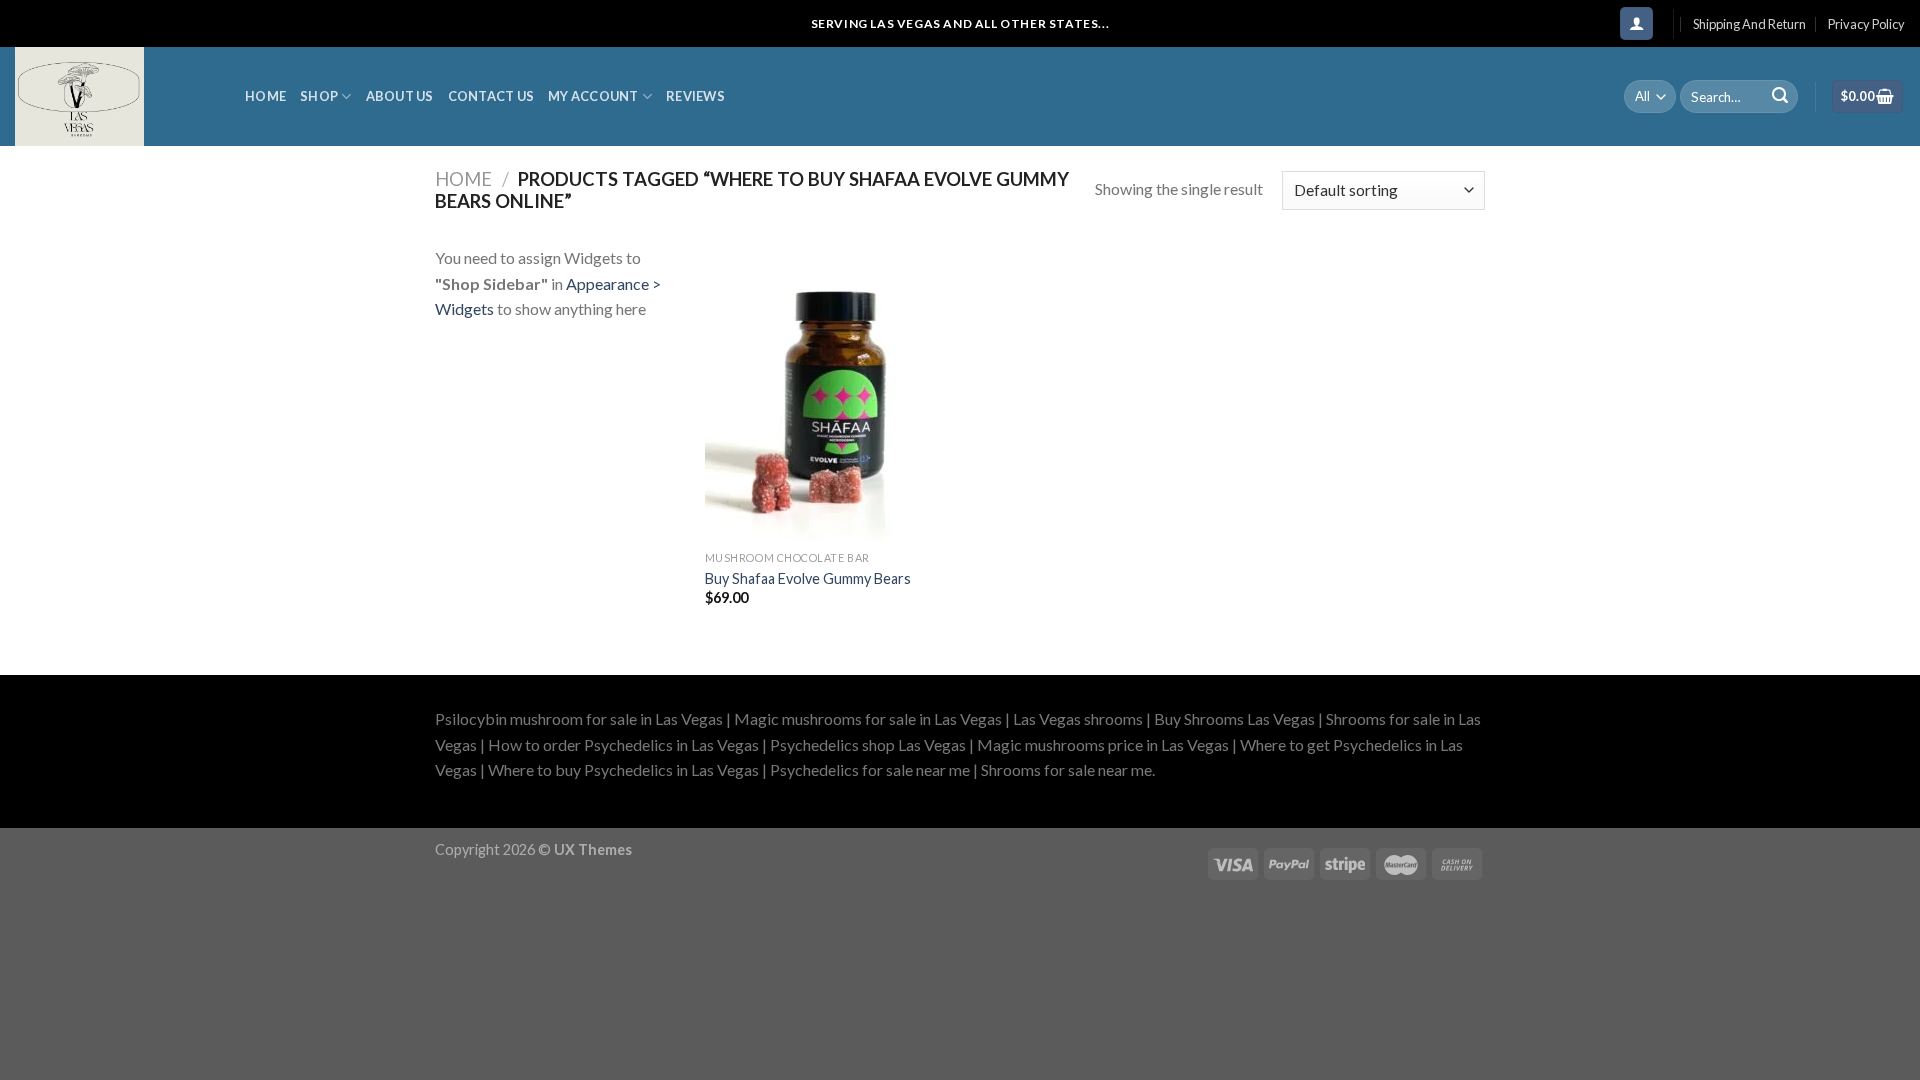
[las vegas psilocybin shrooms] (115, 96)
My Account (593, 96)
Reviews (695, 96)
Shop (319, 96)
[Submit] (1780, 97)
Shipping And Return (1749, 24)
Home (265, 96)
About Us (400, 96)
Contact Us (491, 96)
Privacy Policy (1866, 24)
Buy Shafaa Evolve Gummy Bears (808, 578)
